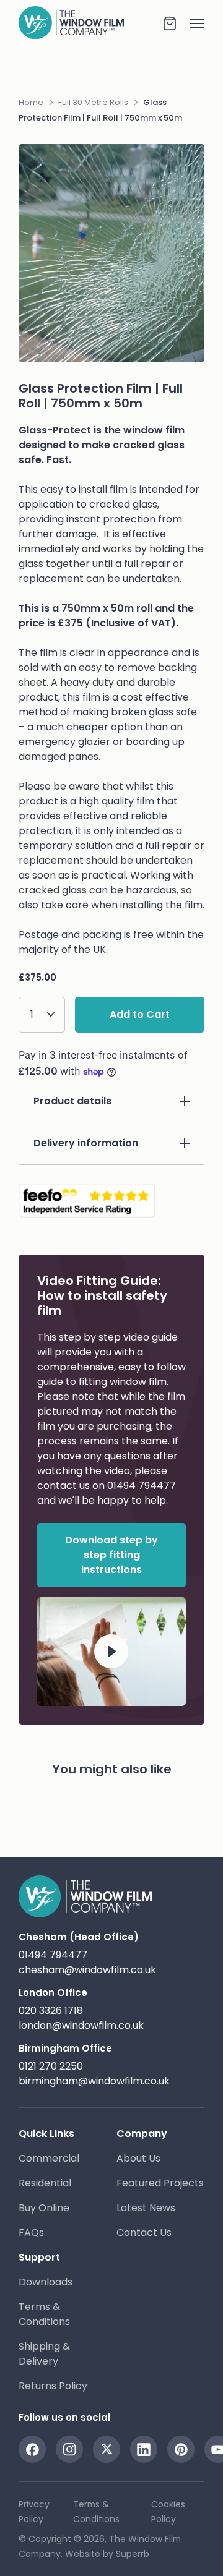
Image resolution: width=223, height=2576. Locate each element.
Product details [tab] (72, 1101)
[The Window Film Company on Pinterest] (181, 2449)
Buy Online (44, 2208)
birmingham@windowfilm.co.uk (94, 2081)
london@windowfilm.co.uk (81, 2025)
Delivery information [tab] (86, 1143)
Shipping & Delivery (44, 2354)
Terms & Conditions (44, 2314)
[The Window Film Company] (90, 23)
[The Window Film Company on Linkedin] (144, 2449)
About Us (138, 2158)
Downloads (46, 2282)
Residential (45, 2183)
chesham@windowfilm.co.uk (87, 1970)
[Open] (191, 23)
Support (39, 2257)
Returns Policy (53, 2386)
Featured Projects (160, 2183)
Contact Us (144, 2233)
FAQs (31, 2233)
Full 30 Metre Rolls (93, 102)
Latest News (146, 2208)
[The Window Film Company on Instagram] (69, 2449)
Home (31, 102)
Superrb (133, 2554)
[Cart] (170, 23)
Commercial (49, 2158)
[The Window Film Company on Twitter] (107, 2449)
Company (142, 2134)
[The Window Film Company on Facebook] (32, 2449)
